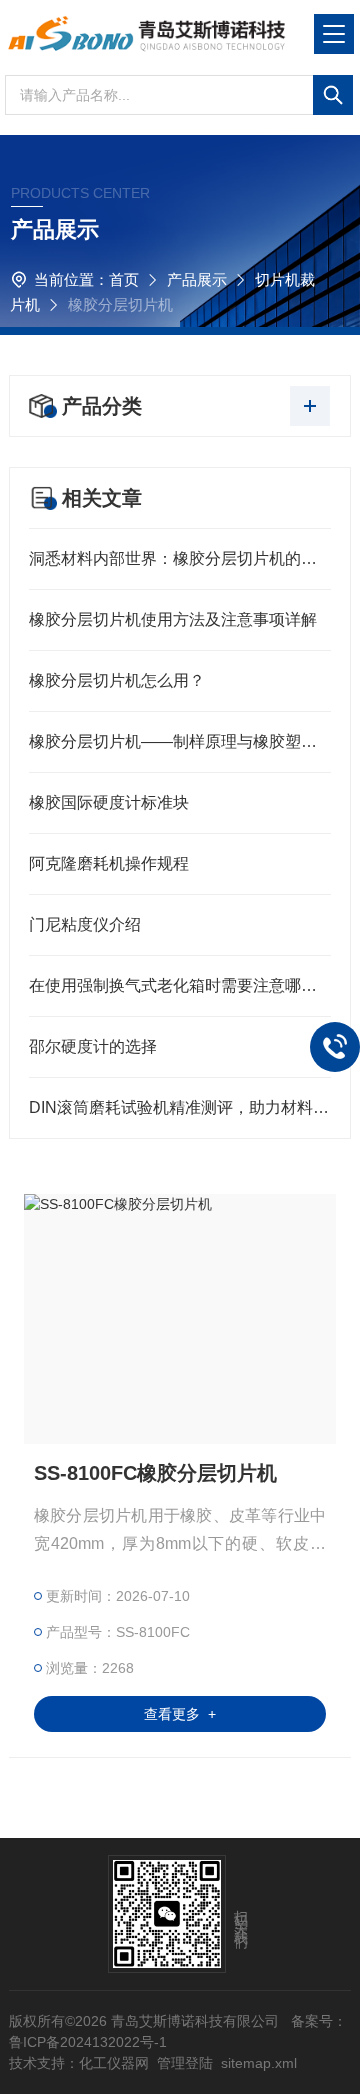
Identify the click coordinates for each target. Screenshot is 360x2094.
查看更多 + (180, 1714)
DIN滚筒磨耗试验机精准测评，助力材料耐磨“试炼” (180, 1107)
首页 (124, 279)
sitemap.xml (259, 2063)
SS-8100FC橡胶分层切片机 (155, 1473)
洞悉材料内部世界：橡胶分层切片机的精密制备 (180, 558)
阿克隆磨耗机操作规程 (109, 863)
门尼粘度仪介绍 (85, 924)
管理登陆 (185, 2063)
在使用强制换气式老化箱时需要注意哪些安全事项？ (180, 985)
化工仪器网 (114, 2063)
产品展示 (197, 279)
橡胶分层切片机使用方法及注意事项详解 (173, 619)
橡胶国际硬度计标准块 (109, 802)
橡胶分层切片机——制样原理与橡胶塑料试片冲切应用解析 (180, 741)
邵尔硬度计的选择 (93, 1046)
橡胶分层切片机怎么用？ (117, 680)
